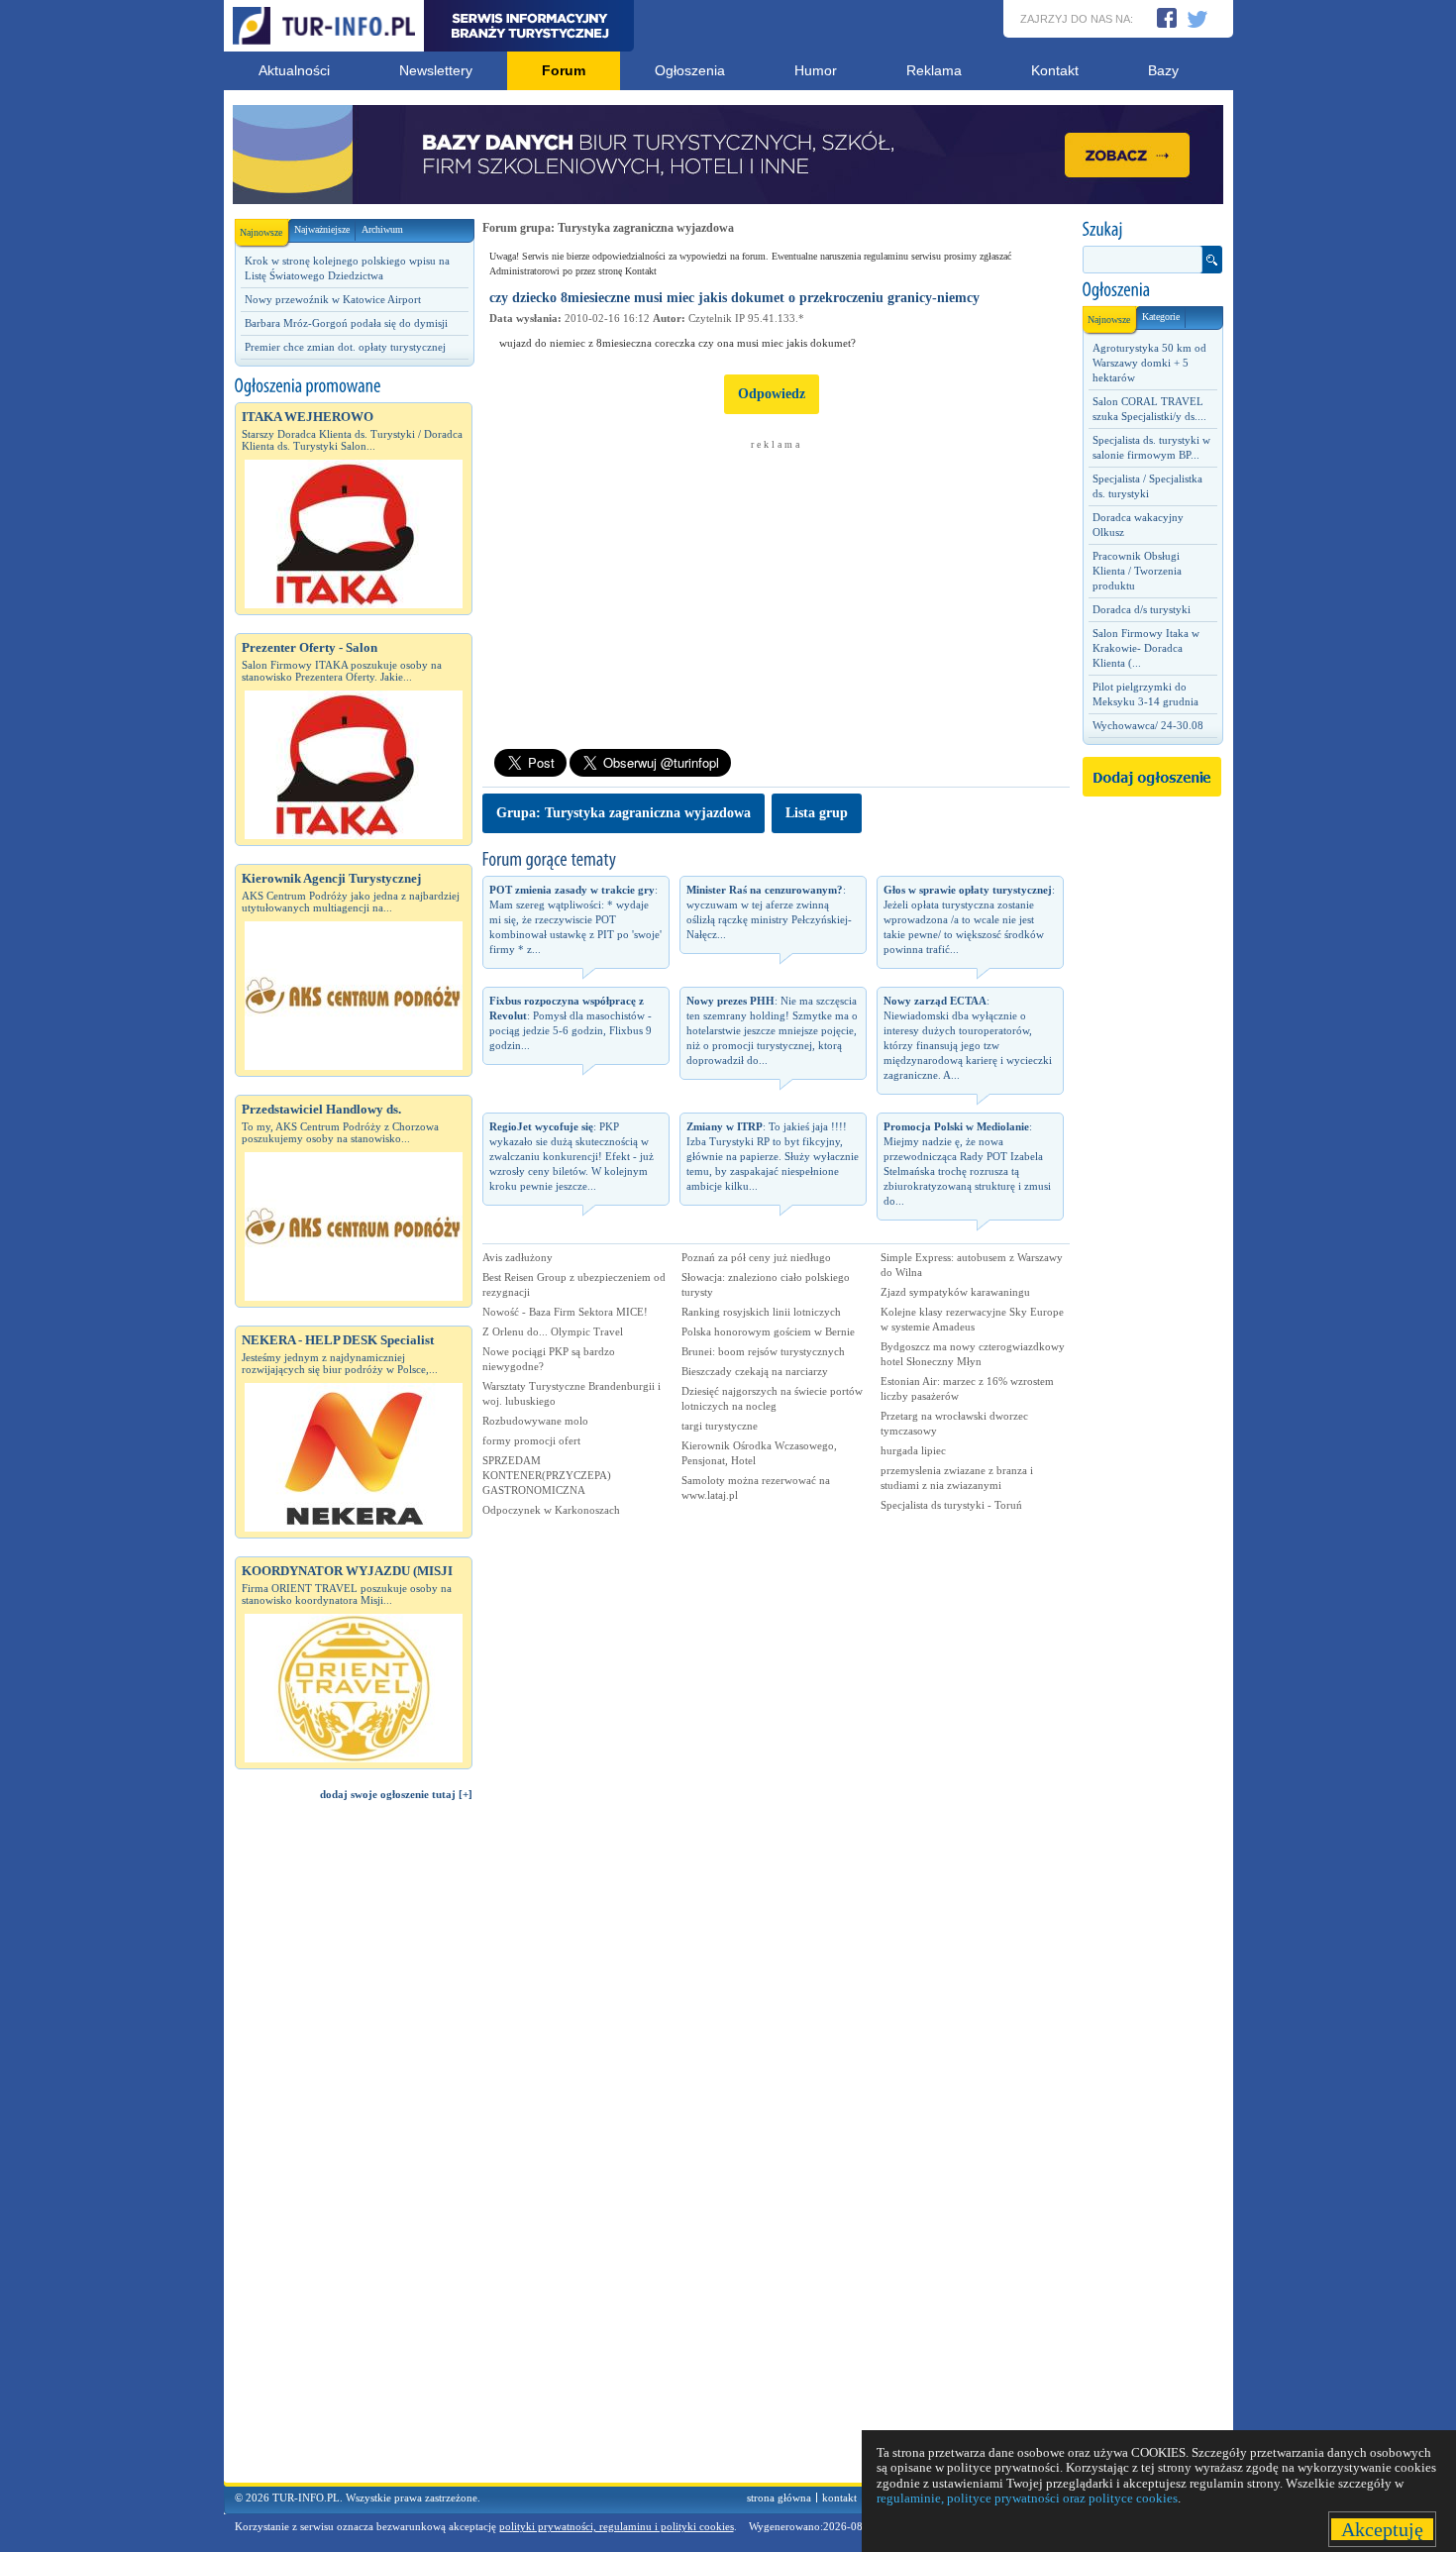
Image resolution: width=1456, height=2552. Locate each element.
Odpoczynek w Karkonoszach (551, 1510)
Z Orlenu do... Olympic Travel (553, 1331)
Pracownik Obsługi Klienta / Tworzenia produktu (1137, 571)
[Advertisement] (354, 2151)
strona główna (779, 2498)
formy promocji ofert (531, 1440)
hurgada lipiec (913, 1450)
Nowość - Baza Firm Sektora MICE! (565, 1312)
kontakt (839, 2498)
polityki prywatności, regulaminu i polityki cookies (617, 2526)
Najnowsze (261, 232)
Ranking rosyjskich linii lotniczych (761, 1312)
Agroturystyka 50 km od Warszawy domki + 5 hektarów (1149, 363)
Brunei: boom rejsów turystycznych (763, 1351)
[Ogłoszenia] (1152, 290)
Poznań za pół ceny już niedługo (756, 1257)
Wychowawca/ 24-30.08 (1148, 725)
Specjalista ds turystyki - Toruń (951, 1505)
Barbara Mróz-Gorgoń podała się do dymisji (346, 323)
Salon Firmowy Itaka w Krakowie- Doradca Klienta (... (1146, 648)
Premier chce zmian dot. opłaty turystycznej (345, 347)
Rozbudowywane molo (535, 1421)
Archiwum (382, 229)
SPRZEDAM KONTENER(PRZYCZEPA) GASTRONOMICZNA (547, 1475)
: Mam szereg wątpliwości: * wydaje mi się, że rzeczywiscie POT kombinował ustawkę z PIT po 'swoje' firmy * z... (575, 919)
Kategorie (1161, 317)
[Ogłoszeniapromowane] (354, 386)
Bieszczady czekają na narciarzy (755, 1371)
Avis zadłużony (518, 1257)
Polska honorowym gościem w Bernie (768, 1331)
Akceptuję (1382, 2529)
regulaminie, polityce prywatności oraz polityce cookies (1027, 2498)
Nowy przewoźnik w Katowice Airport (333, 299)
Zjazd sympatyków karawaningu (955, 1292)
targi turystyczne (720, 1426)
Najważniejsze (322, 229)
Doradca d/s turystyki (1142, 609)
